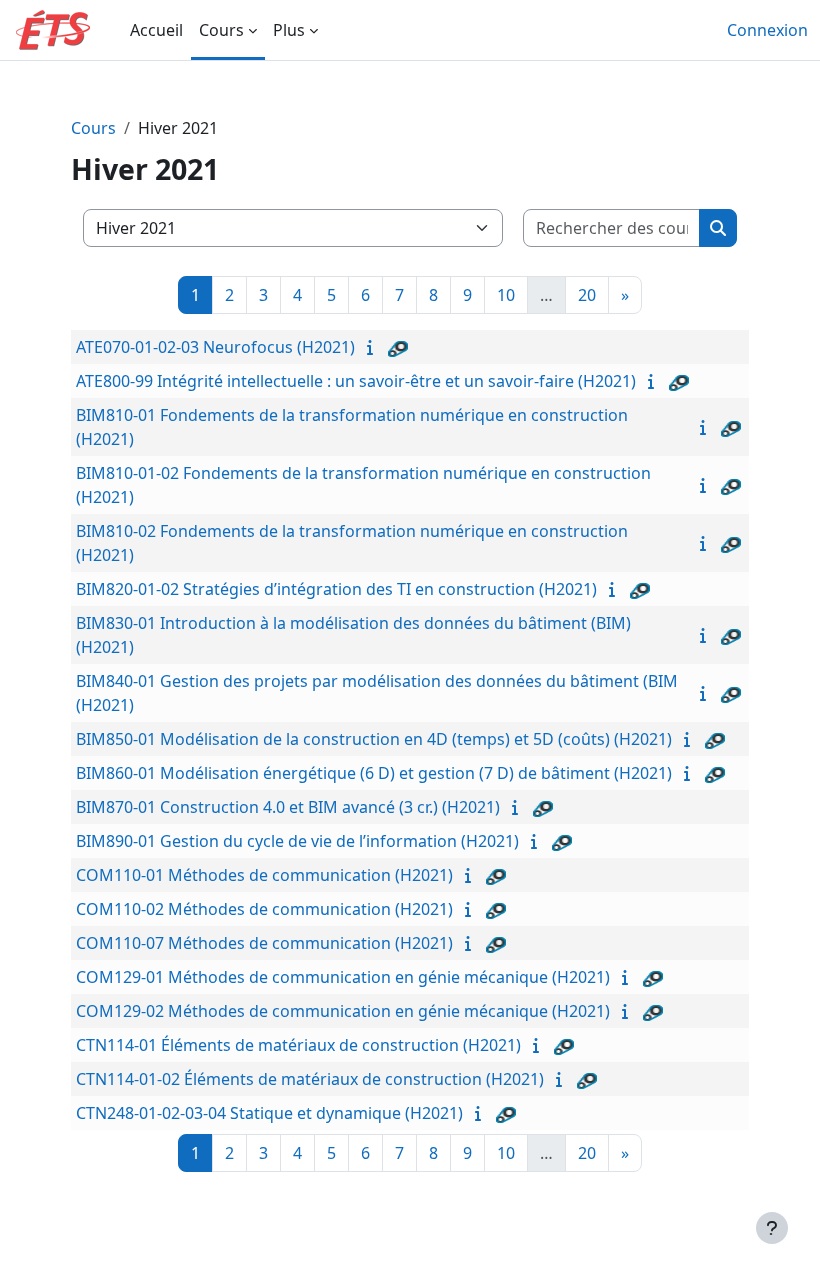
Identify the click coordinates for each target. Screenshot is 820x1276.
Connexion (767, 30)
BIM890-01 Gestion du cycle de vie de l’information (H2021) (297, 841)
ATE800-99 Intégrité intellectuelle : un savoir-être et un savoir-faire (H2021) (356, 381)
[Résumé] (374, 347)
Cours (93, 128)
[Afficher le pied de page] (772, 1228)
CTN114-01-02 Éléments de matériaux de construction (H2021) (310, 1079)
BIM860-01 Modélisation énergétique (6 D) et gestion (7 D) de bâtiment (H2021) (374, 773)
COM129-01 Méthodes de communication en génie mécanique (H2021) (343, 977)
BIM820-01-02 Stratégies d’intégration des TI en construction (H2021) (336, 589)
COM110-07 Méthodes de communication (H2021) (264, 943)
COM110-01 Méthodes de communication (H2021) (264, 875)
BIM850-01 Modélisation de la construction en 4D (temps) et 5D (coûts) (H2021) (374, 739)
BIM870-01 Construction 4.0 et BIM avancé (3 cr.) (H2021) (288, 807)
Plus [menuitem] (289, 30)
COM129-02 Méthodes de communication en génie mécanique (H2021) (343, 1011)
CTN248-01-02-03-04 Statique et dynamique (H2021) (269, 1113)
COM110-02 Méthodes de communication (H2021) (264, 909)
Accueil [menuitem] (156, 30)
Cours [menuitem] (221, 30)
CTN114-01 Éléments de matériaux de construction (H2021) (298, 1045)
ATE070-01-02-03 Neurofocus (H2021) (215, 347)
